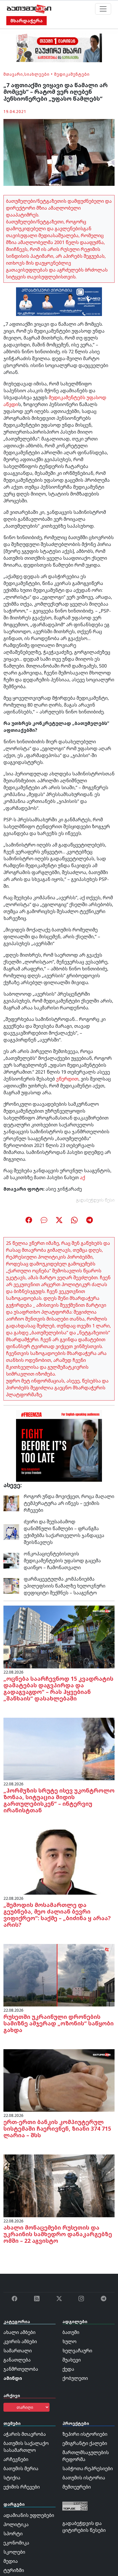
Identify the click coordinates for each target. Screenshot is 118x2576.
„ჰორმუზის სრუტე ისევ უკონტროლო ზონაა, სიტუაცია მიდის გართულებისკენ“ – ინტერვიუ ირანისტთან (59, 1800)
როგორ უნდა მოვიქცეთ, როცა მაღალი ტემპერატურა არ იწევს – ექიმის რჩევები (69, 1503)
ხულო (69, 2341)
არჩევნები (16, 2459)
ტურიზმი (14, 2570)
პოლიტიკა (16, 2524)
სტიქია (12, 2478)
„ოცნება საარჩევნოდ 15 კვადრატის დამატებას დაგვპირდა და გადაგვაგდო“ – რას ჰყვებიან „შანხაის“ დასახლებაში (58, 1688)
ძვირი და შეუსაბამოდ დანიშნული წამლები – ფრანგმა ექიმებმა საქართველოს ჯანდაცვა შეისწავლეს (64, 1532)
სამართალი (18, 2351)
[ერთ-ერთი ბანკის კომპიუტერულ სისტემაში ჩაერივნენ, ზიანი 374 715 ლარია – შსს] (59, 2080)
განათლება (17, 2360)
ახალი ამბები (19, 2332)
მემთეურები (77, 2487)
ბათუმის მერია (21, 2468)
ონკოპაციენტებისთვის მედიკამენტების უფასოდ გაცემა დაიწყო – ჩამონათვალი (62, 1561)
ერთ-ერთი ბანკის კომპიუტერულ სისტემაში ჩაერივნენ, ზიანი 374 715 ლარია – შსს (57, 2129)
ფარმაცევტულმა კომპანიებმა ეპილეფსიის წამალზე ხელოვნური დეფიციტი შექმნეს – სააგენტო (65, 1586)
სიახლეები (37, 74)
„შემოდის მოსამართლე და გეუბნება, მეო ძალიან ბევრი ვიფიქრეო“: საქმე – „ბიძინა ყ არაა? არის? (57, 1915)
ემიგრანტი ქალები (85, 2443)
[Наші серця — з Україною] (29, 9)
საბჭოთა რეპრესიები (88, 2468)
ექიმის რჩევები (22, 2487)
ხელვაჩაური (77, 2351)
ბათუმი (71, 2332)
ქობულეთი (75, 2378)
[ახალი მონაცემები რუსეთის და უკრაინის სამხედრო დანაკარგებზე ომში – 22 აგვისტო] (59, 2185)
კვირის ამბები (20, 2341)
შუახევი (72, 2360)
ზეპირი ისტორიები (85, 2434)
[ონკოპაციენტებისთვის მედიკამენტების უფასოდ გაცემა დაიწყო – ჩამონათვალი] (11, 1560)
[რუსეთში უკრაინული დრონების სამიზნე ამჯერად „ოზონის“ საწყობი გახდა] (59, 1975)
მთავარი (13, 74)
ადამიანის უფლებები (29, 2515)
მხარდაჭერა (26, 21)
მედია (11, 2561)
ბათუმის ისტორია (84, 2478)
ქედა (68, 2369)
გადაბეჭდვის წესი (95, 1200)
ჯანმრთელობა (21, 2369)
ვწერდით (67, 1079)
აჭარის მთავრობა (25, 2434)
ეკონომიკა (16, 2543)
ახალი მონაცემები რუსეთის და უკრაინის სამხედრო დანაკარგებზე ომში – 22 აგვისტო (58, 2234)
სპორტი (13, 2534)
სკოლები (14, 2552)
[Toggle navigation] (103, 9)
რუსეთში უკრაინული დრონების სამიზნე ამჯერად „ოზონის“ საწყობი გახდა (59, 2023)
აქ (82, 1177)
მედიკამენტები (72, 74)
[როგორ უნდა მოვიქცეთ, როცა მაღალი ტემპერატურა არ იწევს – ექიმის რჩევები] (11, 1503)
